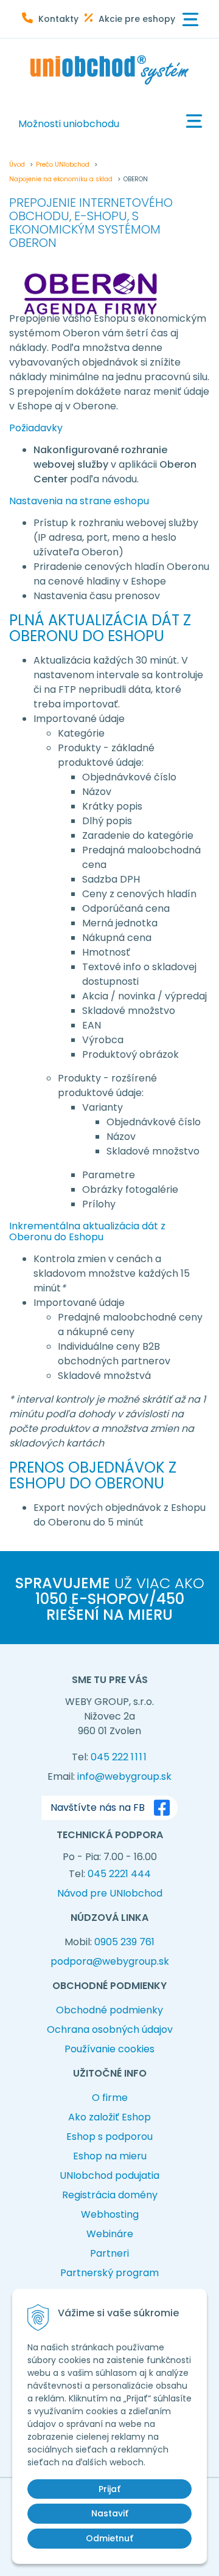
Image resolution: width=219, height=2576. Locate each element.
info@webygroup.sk (124, 1776)
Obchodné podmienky (109, 2010)
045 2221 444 (119, 1874)
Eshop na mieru (110, 2156)
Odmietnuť (109, 2538)
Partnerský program (109, 2273)
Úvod (17, 165)
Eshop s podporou (109, 2137)
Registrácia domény (110, 2195)
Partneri (109, 2253)
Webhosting (110, 2214)
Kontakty (58, 19)
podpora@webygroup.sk (110, 1961)
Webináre (110, 2234)
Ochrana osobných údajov (110, 2029)
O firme (110, 2098)
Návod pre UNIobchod (110, 1893)
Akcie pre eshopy (137, 19)
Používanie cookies (109, 2049)
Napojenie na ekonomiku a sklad (61, 179)
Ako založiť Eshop (109, 2117)
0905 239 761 (124, 1942)
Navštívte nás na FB (98, 1807)
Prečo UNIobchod (63, 165)
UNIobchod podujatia (109, 2175)
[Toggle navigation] (190, 20)
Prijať (109, 2489)
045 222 (119, 1757)
